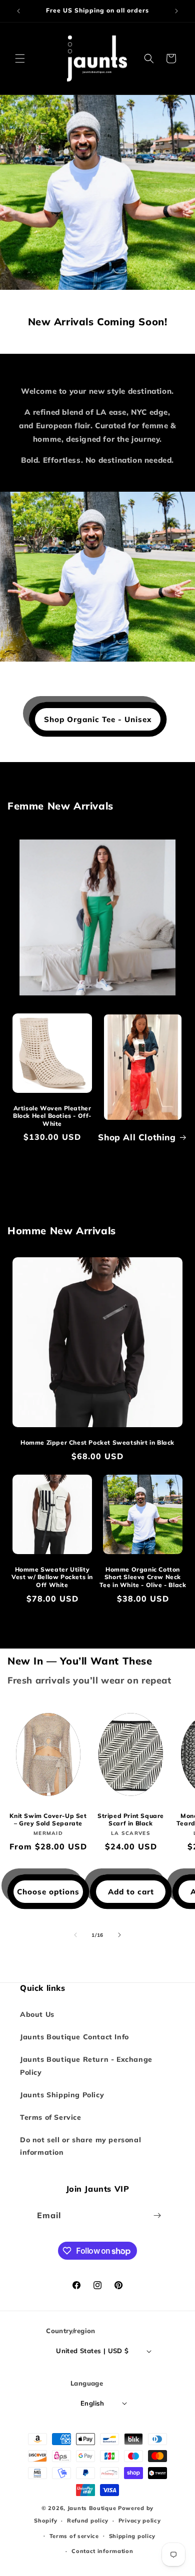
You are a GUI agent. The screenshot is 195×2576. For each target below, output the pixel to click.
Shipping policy (132, 2536)
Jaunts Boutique (93, 2508)
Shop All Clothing (137, 1137)
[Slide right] (119, 1935)
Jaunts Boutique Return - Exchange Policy (86, 2066)
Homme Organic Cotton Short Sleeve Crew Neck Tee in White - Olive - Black (143, 1577)
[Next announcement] (176, 11)
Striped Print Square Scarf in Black (131, 1820)
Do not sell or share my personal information (80, 2146)
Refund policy (88, 2521)
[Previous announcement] (18, 11)
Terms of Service (51, 2117)
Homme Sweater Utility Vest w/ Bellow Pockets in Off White (52, 1577)
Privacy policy (140, 2521)
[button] (20, 58)
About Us (37, 2014)
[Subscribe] (157, 2215)
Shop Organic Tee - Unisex (98, 719)
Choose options (48, 1892)
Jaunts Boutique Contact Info (74, 2037)
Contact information (102, 2551)
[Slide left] (75, 1935)
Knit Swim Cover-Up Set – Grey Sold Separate (48, 1820)
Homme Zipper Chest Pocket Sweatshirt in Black (97, 1442)
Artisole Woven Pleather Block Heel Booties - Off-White (52, 1116)
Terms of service (74, 2536)
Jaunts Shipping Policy (62, 2095)
